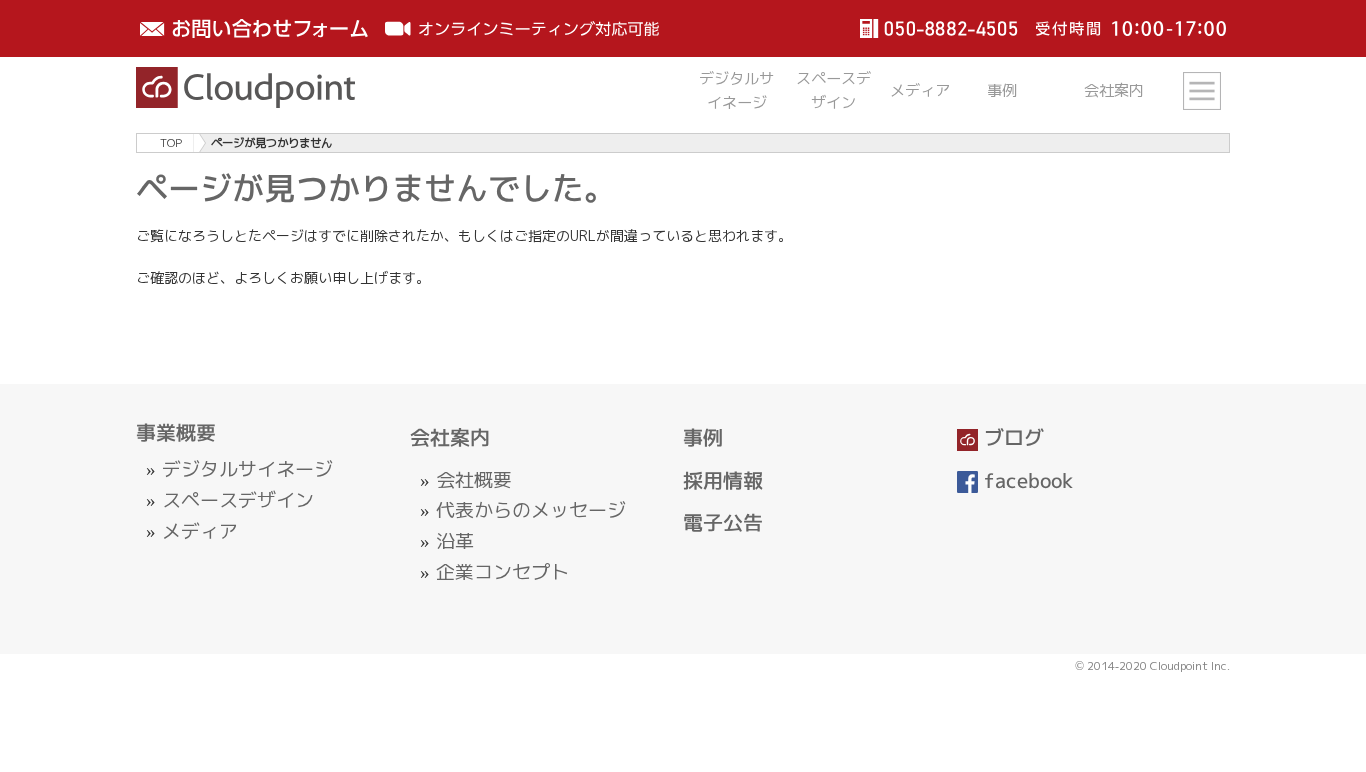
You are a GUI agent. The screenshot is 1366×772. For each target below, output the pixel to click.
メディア (200, 531)
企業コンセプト (502, 572)
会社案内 (450, 437)
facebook (1026, 480)
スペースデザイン (238, 500)
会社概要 (474, 480)
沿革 (455, 541)
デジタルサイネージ (247, 469)
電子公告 (723, 522)
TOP (171, 143)
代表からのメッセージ (531, 510)
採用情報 (723, 480)
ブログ (1011, 437)
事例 (703, 437)
